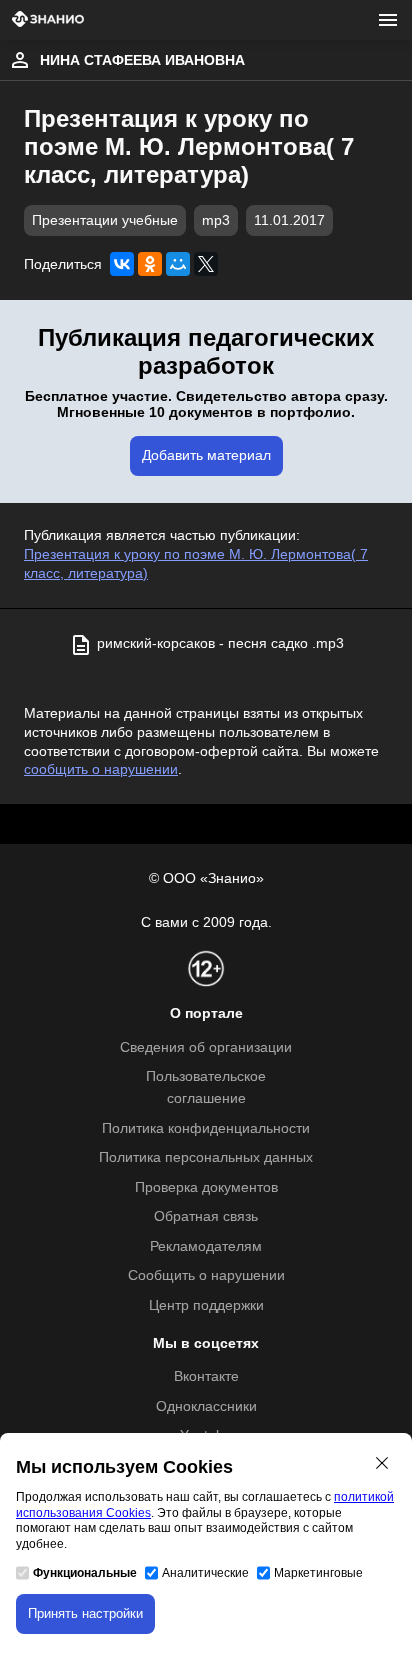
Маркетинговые (318, 1573)
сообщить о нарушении (101, 769)
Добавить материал (206, 455)
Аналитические (205, 1573)
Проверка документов (206, 1187)
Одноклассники (206, 1406)
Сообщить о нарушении (206, 1275)
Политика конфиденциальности (206, 1128)
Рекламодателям (206, 1246)
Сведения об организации (206, 1047)
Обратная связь (206, 1216)
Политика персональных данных (206, 1157)
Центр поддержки (206, 1305)
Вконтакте (206, 1376)
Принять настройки (85, 1613)
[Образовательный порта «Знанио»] (48, 20)
